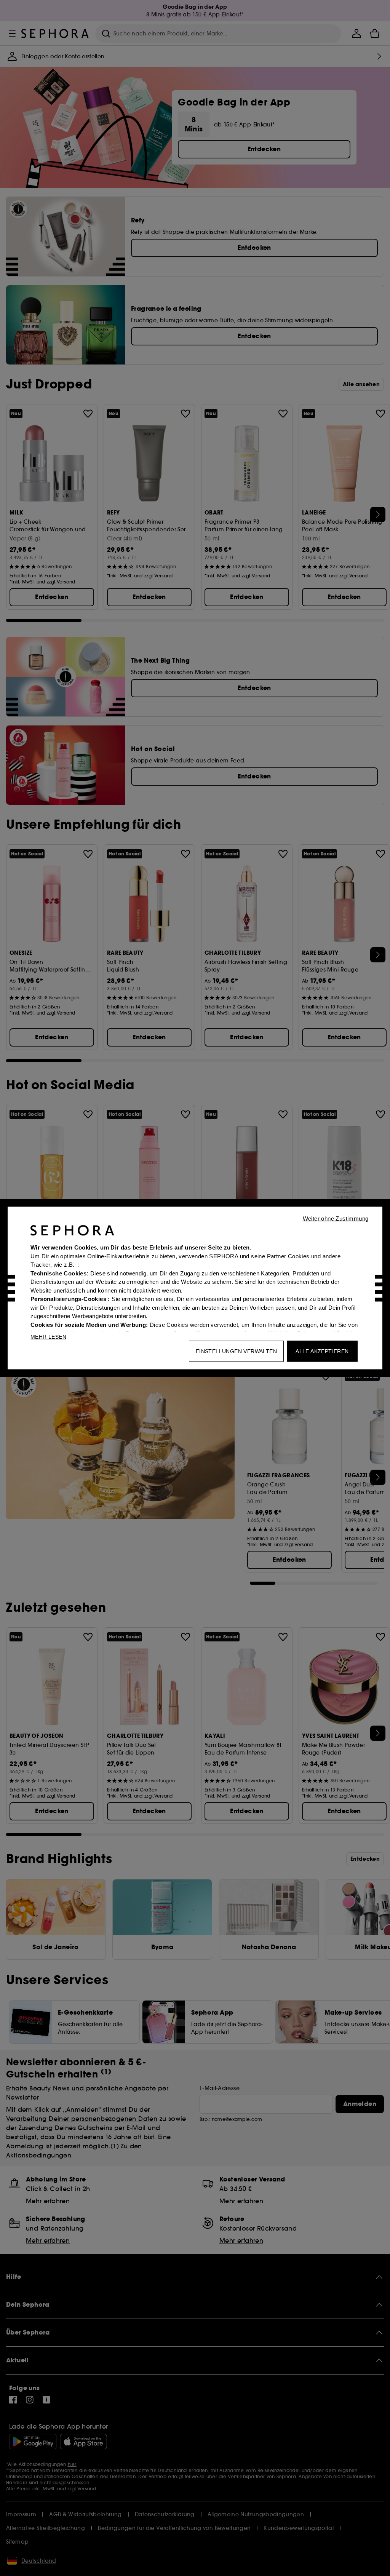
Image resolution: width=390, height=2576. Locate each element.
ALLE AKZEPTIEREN (322, 1351)
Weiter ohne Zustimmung (336, 1218)
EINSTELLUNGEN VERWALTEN (236, 1351)
